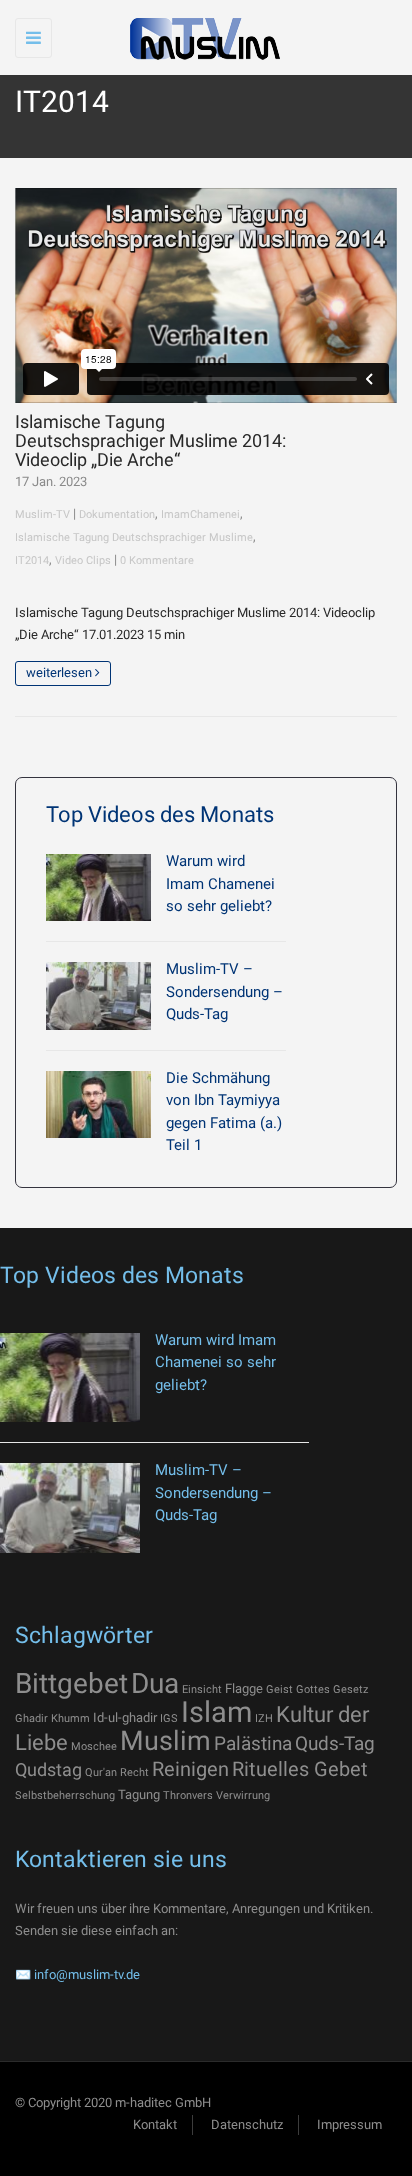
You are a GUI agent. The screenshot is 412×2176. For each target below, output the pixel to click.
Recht (134, 1772)
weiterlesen (60, 672)
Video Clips (83, 560)
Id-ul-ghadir (125, 1717)
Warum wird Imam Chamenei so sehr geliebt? (220, 883)
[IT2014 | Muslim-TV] (201, 37)
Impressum (349, 2124)
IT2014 (32, 560)
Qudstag (48, 1770)
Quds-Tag (335, 1743)
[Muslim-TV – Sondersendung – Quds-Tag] (98, 995)
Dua (155, 1683)
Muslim (165, 1741)
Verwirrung (243, 1795)
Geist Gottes (298, 1689)
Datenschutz (247, 2124)
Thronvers (188, 1795)
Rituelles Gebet (300, 1769)
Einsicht (202, 1689)
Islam (216, 1712)
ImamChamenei (200, 514)
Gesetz (350, 1689)
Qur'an (101, 1772)
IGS (169, 1718)
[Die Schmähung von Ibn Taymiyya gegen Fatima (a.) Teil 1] (98, 1104)
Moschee (94, 1746)
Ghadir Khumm (52, 1718)
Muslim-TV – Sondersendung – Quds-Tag (224, 991)
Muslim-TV (42, 514)
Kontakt (155, 2124)
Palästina (253, 1743)
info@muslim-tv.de (87, 1974)
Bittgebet (71, 1683)
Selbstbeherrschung (65, 1795)
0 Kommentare (157, 560)
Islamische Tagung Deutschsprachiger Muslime (134, 537)
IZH (264, 1718)
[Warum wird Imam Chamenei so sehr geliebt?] (98, 887)
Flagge (244, 1688)
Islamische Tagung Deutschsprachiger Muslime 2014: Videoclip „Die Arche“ (150, 441)
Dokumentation (117, 514)
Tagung (139, 1794)
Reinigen (190, 1769)
